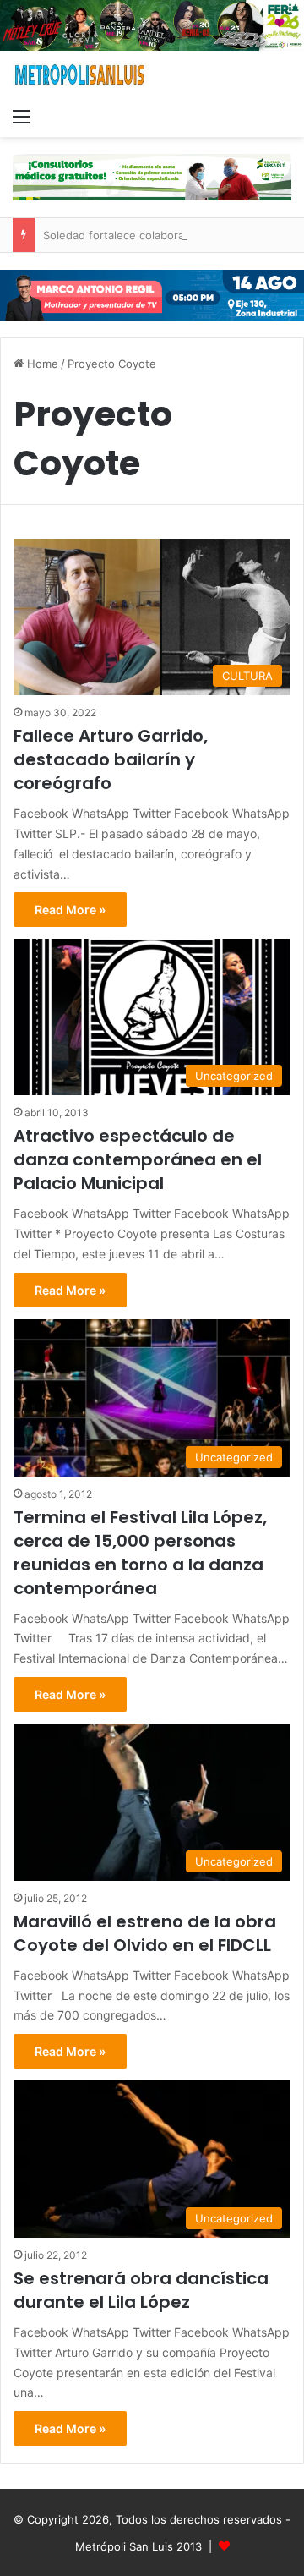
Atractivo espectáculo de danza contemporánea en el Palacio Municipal (138, 1159)
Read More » (70, 910)
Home (41, 364)
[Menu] (21, 116)
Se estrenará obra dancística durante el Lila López (141, 2290)
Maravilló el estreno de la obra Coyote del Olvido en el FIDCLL (145, 1933)
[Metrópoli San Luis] (80, 75)
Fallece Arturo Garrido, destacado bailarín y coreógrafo (111, 759)
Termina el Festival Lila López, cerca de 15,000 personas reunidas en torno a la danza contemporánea (140, 1553)
